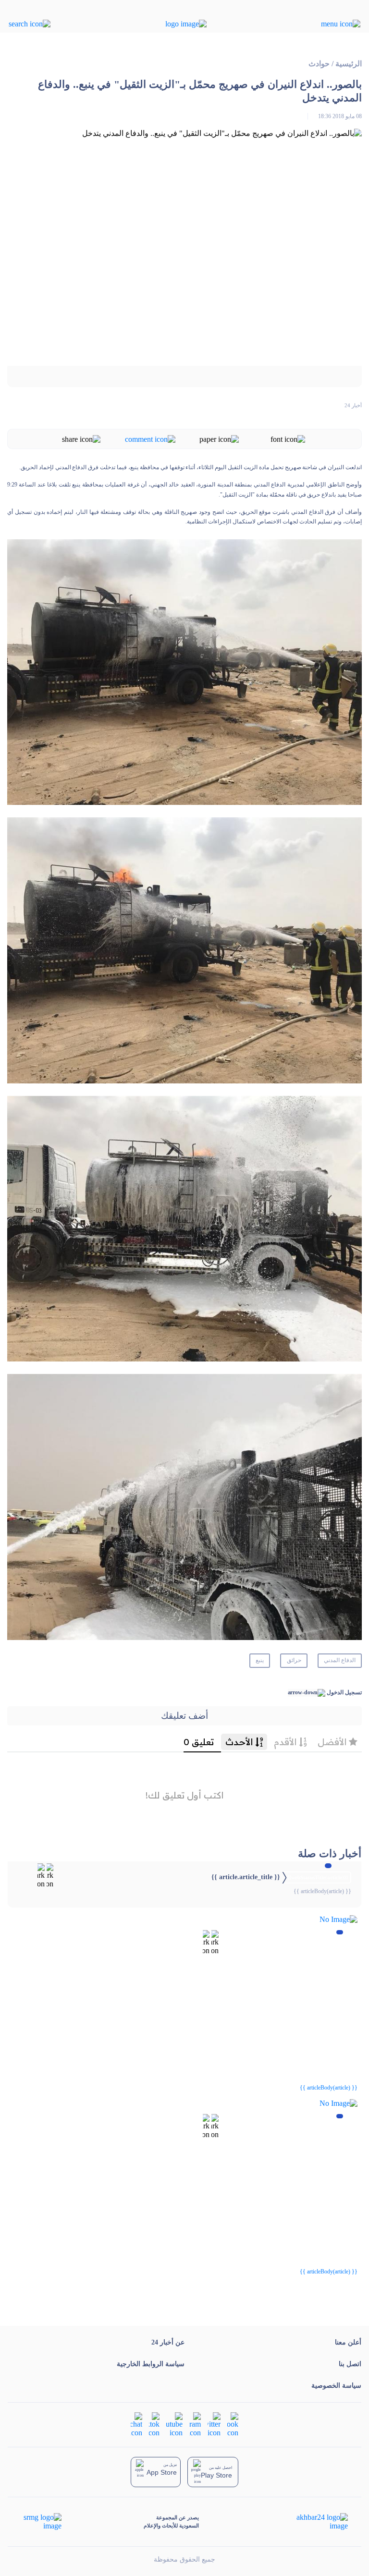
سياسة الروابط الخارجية (151, 2364)
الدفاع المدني (340, 1660)
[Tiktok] (154, 2424)
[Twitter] (214, 2424)
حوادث (319, 64)
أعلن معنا (348, 2342)
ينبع (260, 1660)
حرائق (294, 1660)
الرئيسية (349, 64)
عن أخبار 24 (168, 2342)
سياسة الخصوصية (336, 2386)
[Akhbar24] (314, 2522)
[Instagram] (195, 2424)
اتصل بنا (350, 2364)
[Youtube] (174, 2424)
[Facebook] (233, 2424)
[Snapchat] (136, 2424)
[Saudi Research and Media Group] (42, 2522)
